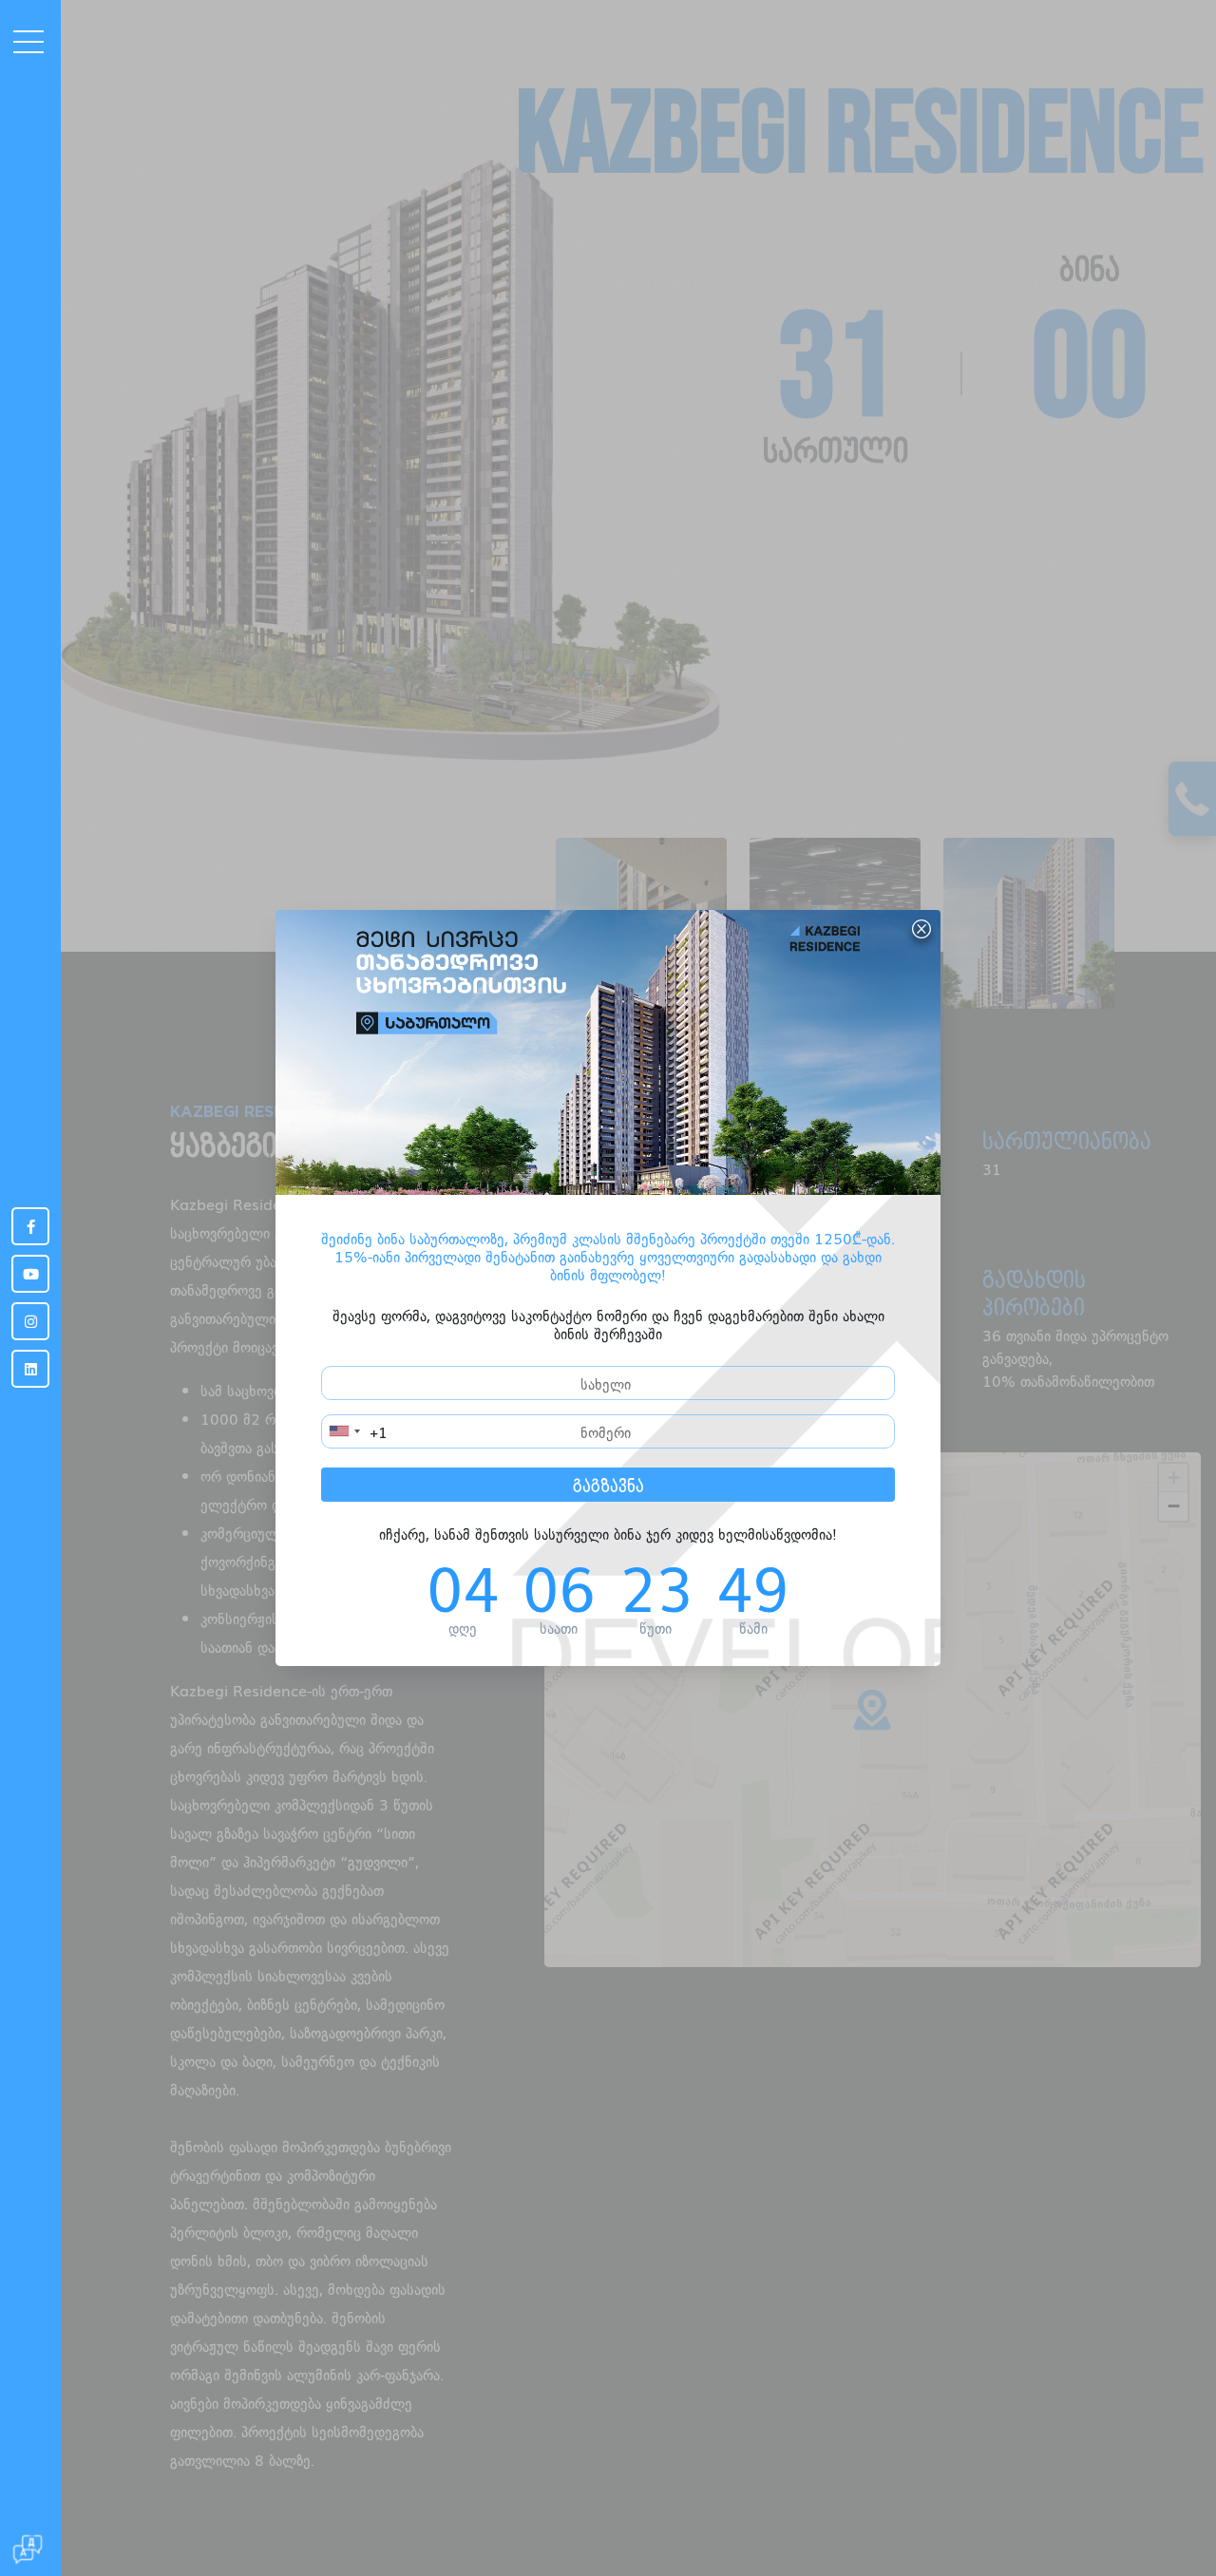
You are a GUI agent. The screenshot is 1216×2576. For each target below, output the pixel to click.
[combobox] (355, 1431)
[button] (6, 211)
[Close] (921, 929)
